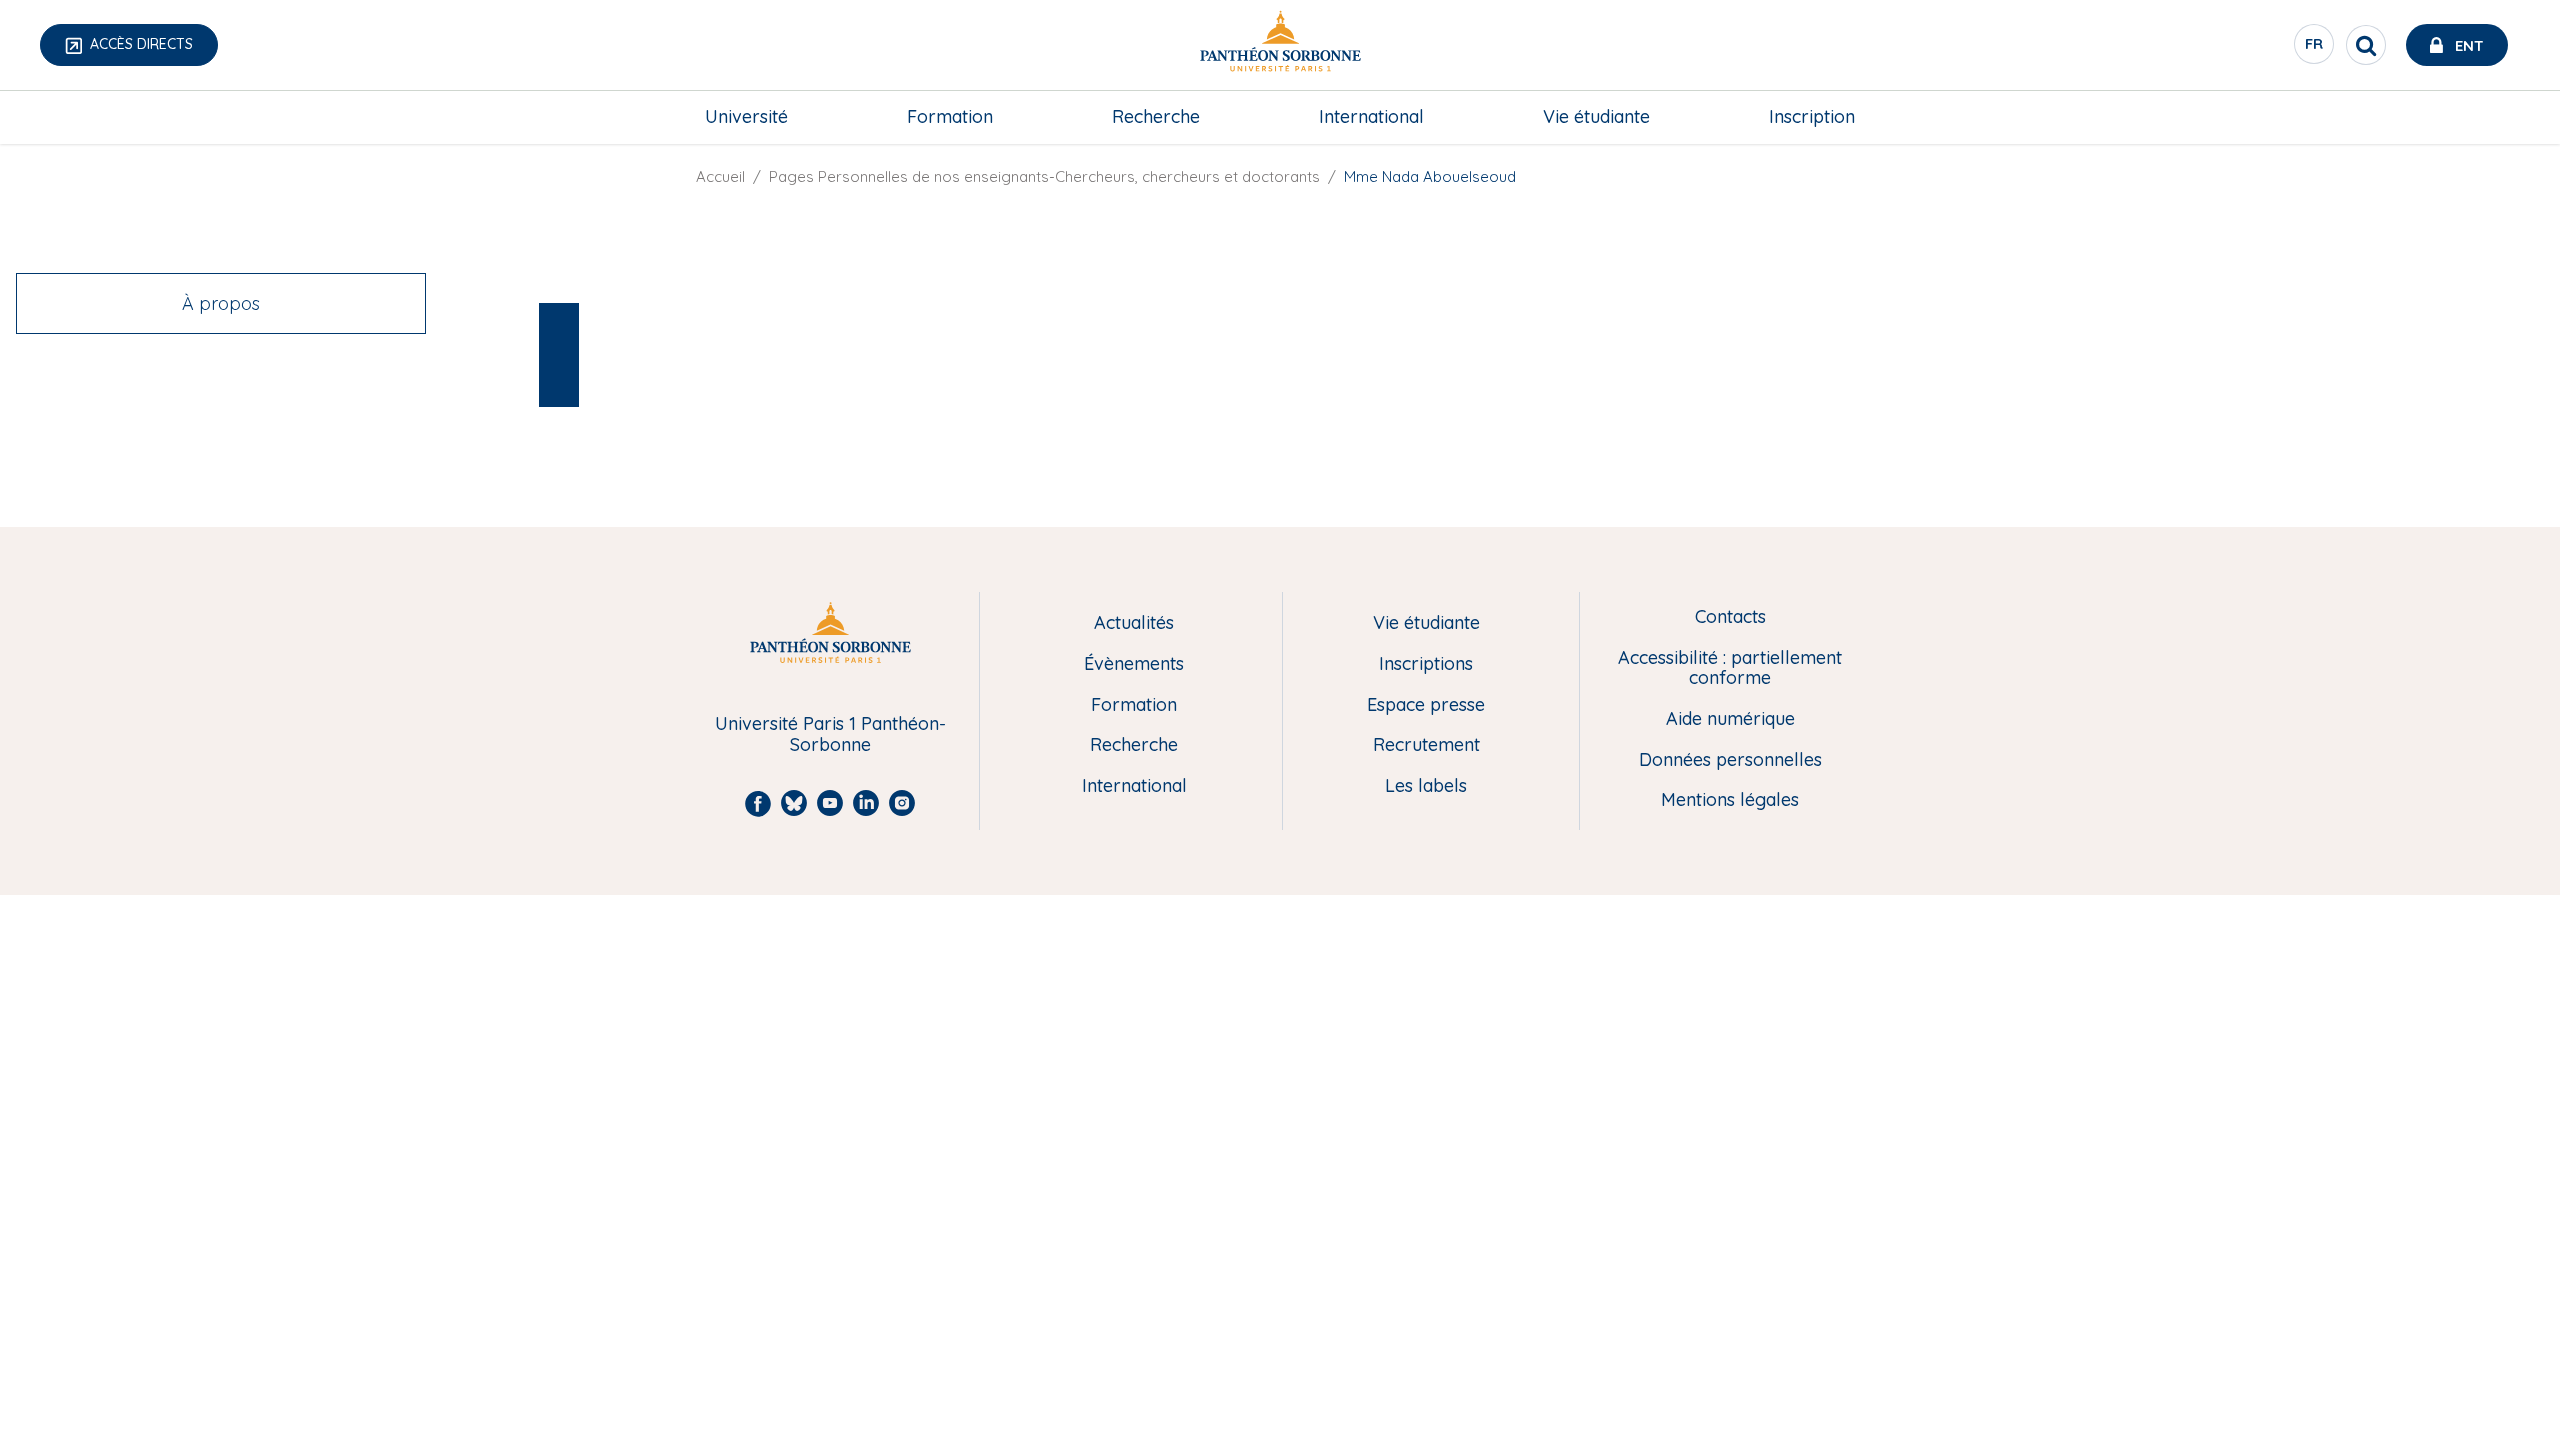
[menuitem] (746, 117)
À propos (221, 303)
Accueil (720, 176)
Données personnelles (1730, 760)
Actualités (1134, 623)
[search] (2366, 45)
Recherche (1156, 116)
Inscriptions (1426, 664)
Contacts (1730, 617)
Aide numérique (1730, 719)
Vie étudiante (1596, 116)
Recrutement (1426, 745)
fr (2315, 49)
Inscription (1812, 116)
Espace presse (1426, 705)
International (1371, 116)
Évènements (1134, 664)
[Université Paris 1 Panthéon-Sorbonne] (1280, 45)
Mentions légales (1730, 800)
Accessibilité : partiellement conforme (1730, 668)
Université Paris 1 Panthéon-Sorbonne (830, 734)
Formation (950, 116)
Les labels (1426, 786)
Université (746, 116)
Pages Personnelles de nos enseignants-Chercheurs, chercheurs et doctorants (1044, 176)
